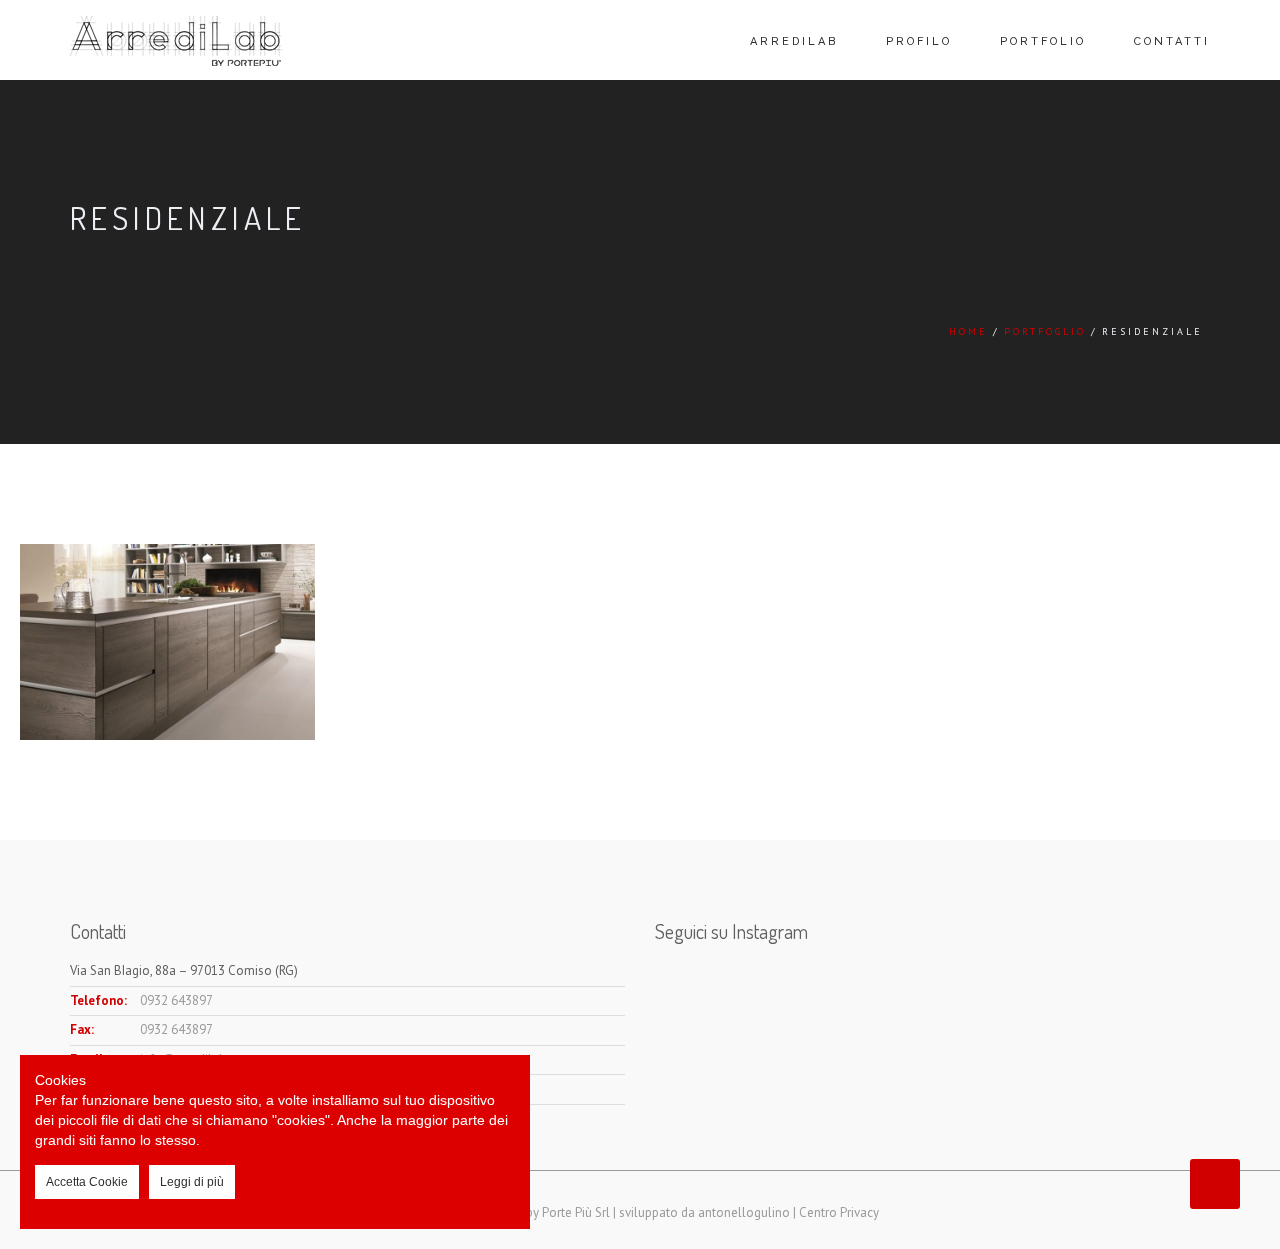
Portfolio (1043, 41)
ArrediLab (794, 41)
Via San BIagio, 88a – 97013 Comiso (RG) (184, 970)
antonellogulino (744, 1212)
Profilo (919, 41)
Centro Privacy (839, 1212)
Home (968, 331)
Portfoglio (1045, 331)
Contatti (1172, 41)
